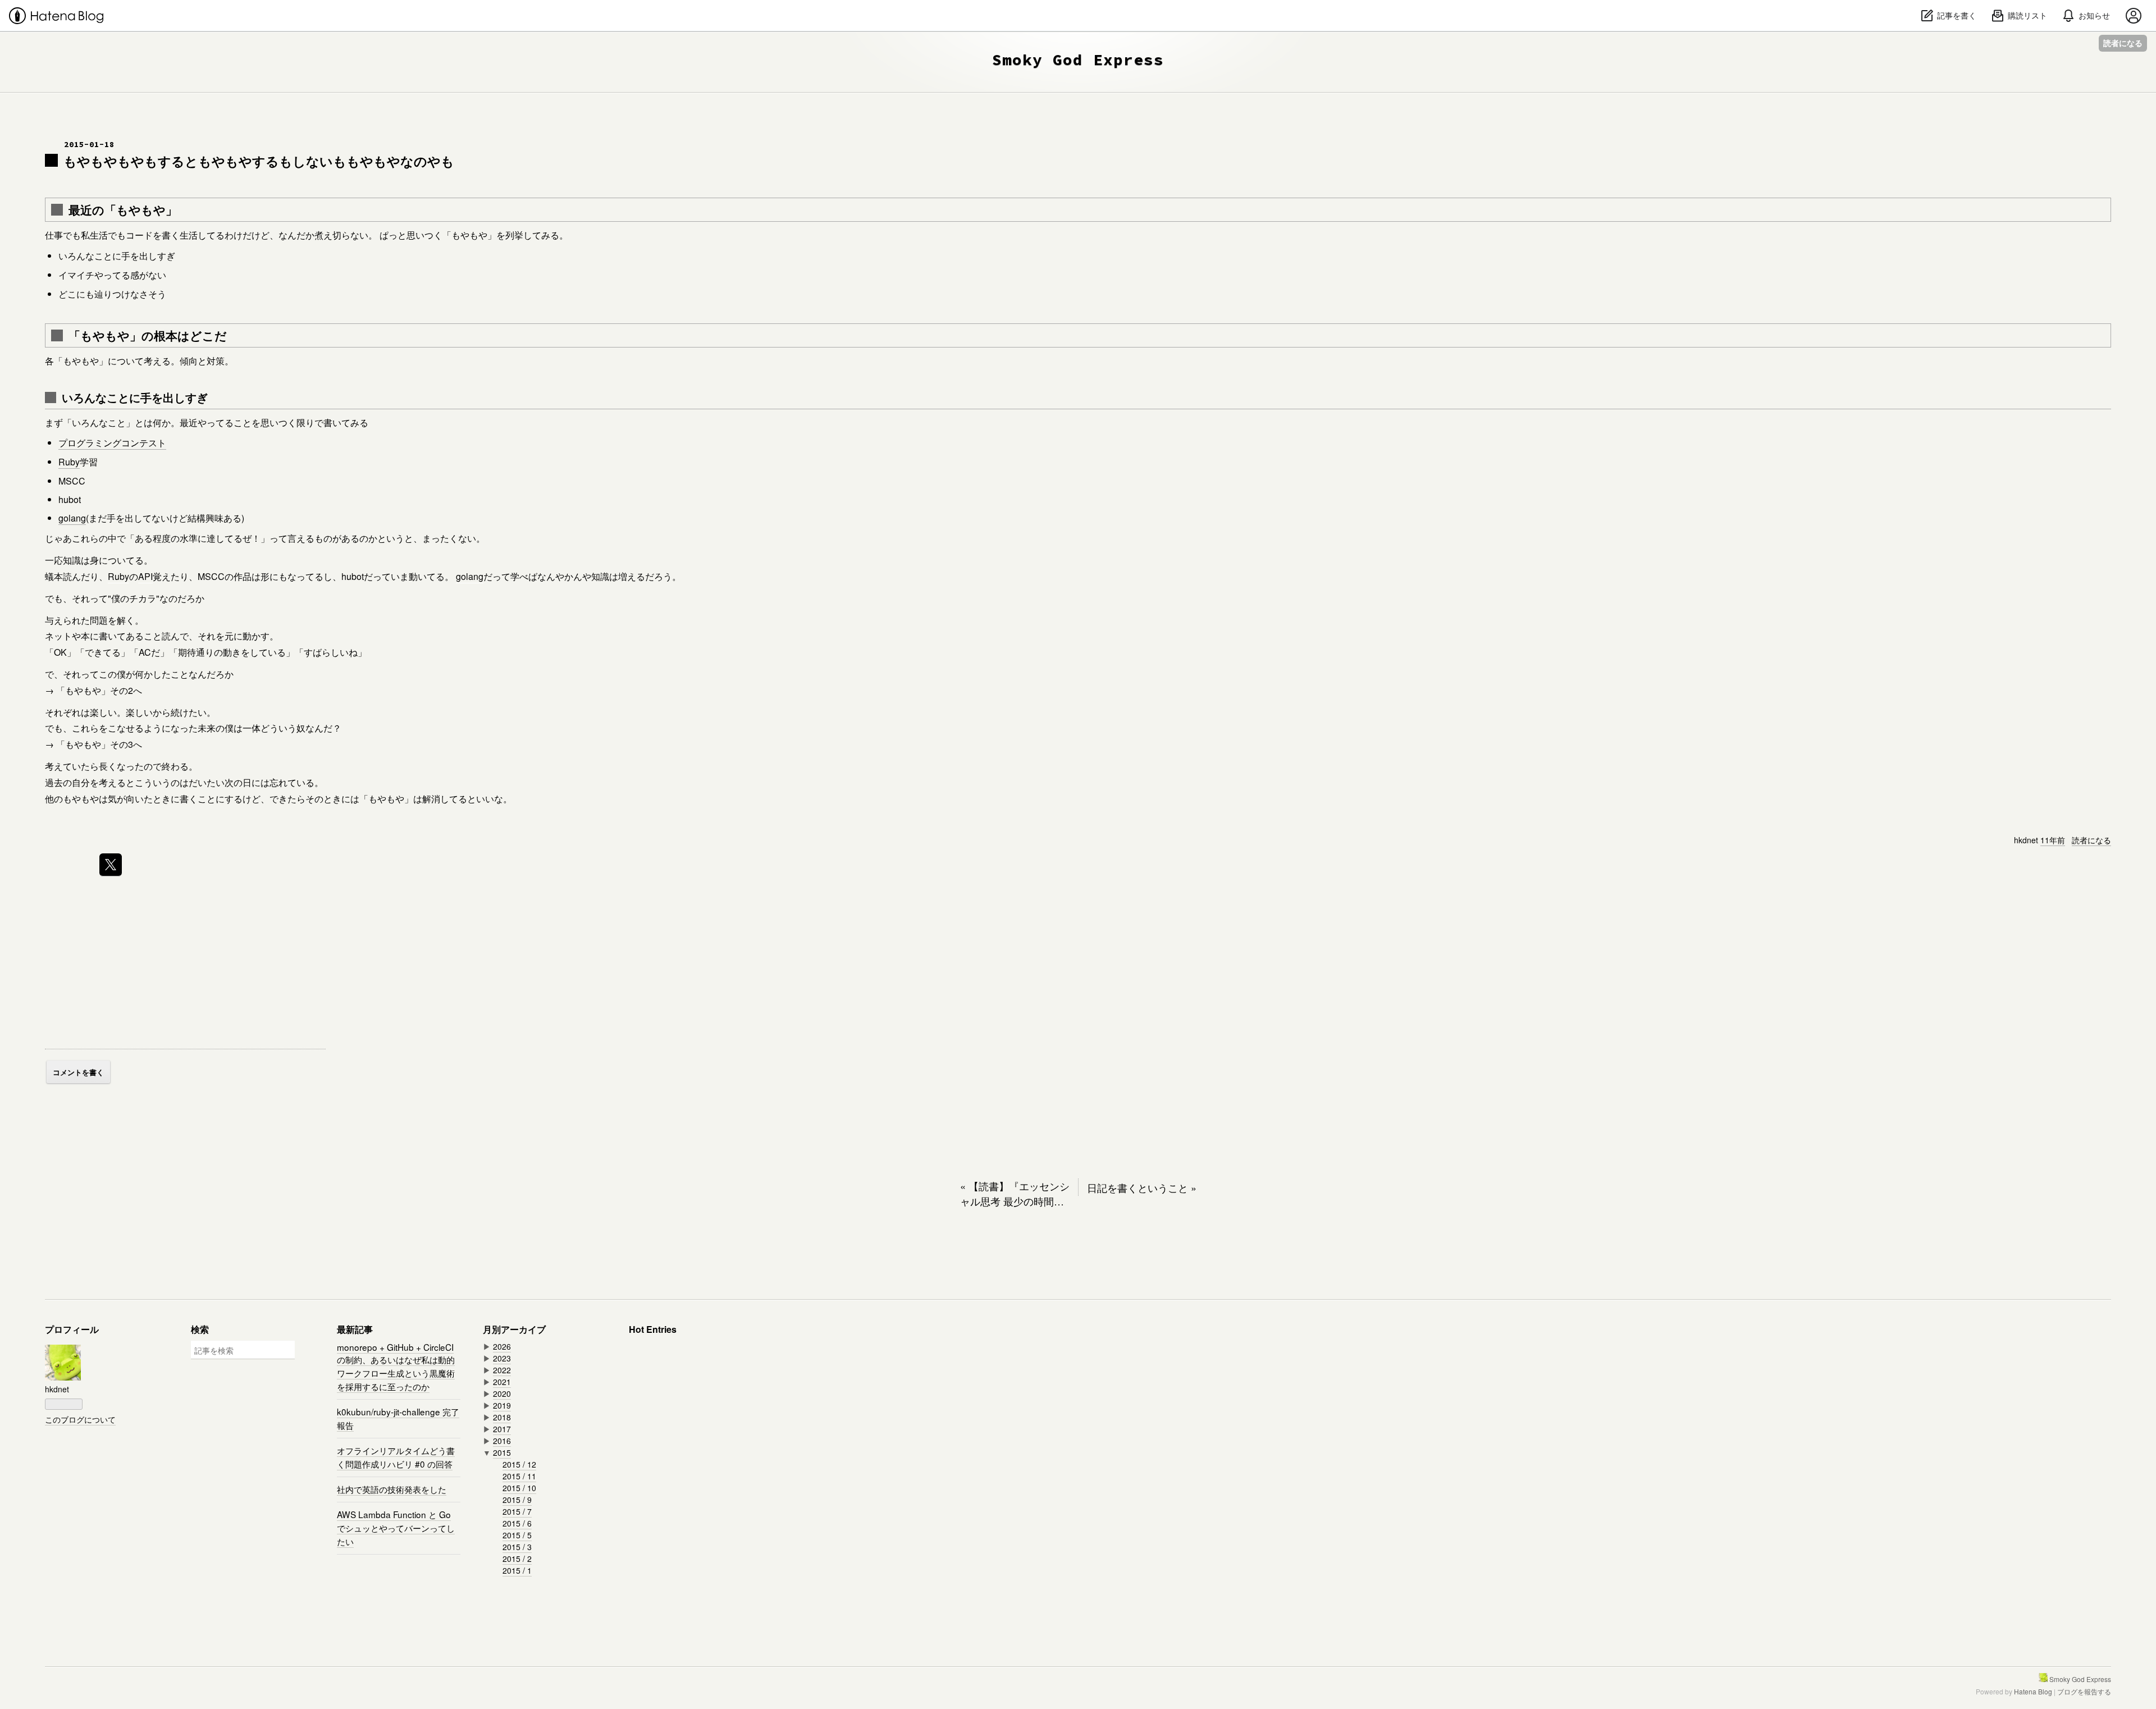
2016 (502, 1441)
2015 (502, 1452)
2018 (502, 1417)
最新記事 (355, 1329)
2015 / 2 (517, 1559)
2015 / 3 (517, 1547)
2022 (502, 1370)
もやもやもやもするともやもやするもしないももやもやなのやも (259, 161)
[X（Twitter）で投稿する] (111, 865)
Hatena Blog (2033, 1691)
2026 (502, 1346)
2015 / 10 (519, 1488)
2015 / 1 (517, 1570)
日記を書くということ (1142, 1187)
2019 (502, 1405)
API (145, 576)
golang (72, 518)
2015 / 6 (517, 1523)
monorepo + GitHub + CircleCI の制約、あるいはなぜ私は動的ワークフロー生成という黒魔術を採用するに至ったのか (396, 1367)
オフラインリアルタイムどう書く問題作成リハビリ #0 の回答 (396, 1457)
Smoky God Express (1078, 60)
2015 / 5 (517, 1535)
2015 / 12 (519, 1464)
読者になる (2123, 43)
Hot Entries (653, 1329)
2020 (502, 1393)
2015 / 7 (517, 1511)
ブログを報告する (2084, 1691)
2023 (502, 1358)
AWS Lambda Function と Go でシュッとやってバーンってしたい (396, 1528)
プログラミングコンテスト (112, 443)
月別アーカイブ (514, 1329)
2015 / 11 (519, 1476)
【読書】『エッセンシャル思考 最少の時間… (1015, 1193)
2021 (502, 1382)
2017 (502, 1429)
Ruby (69, 462)
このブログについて (80, 1419)
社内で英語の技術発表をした (392, 1489)
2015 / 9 (517, 1500)
